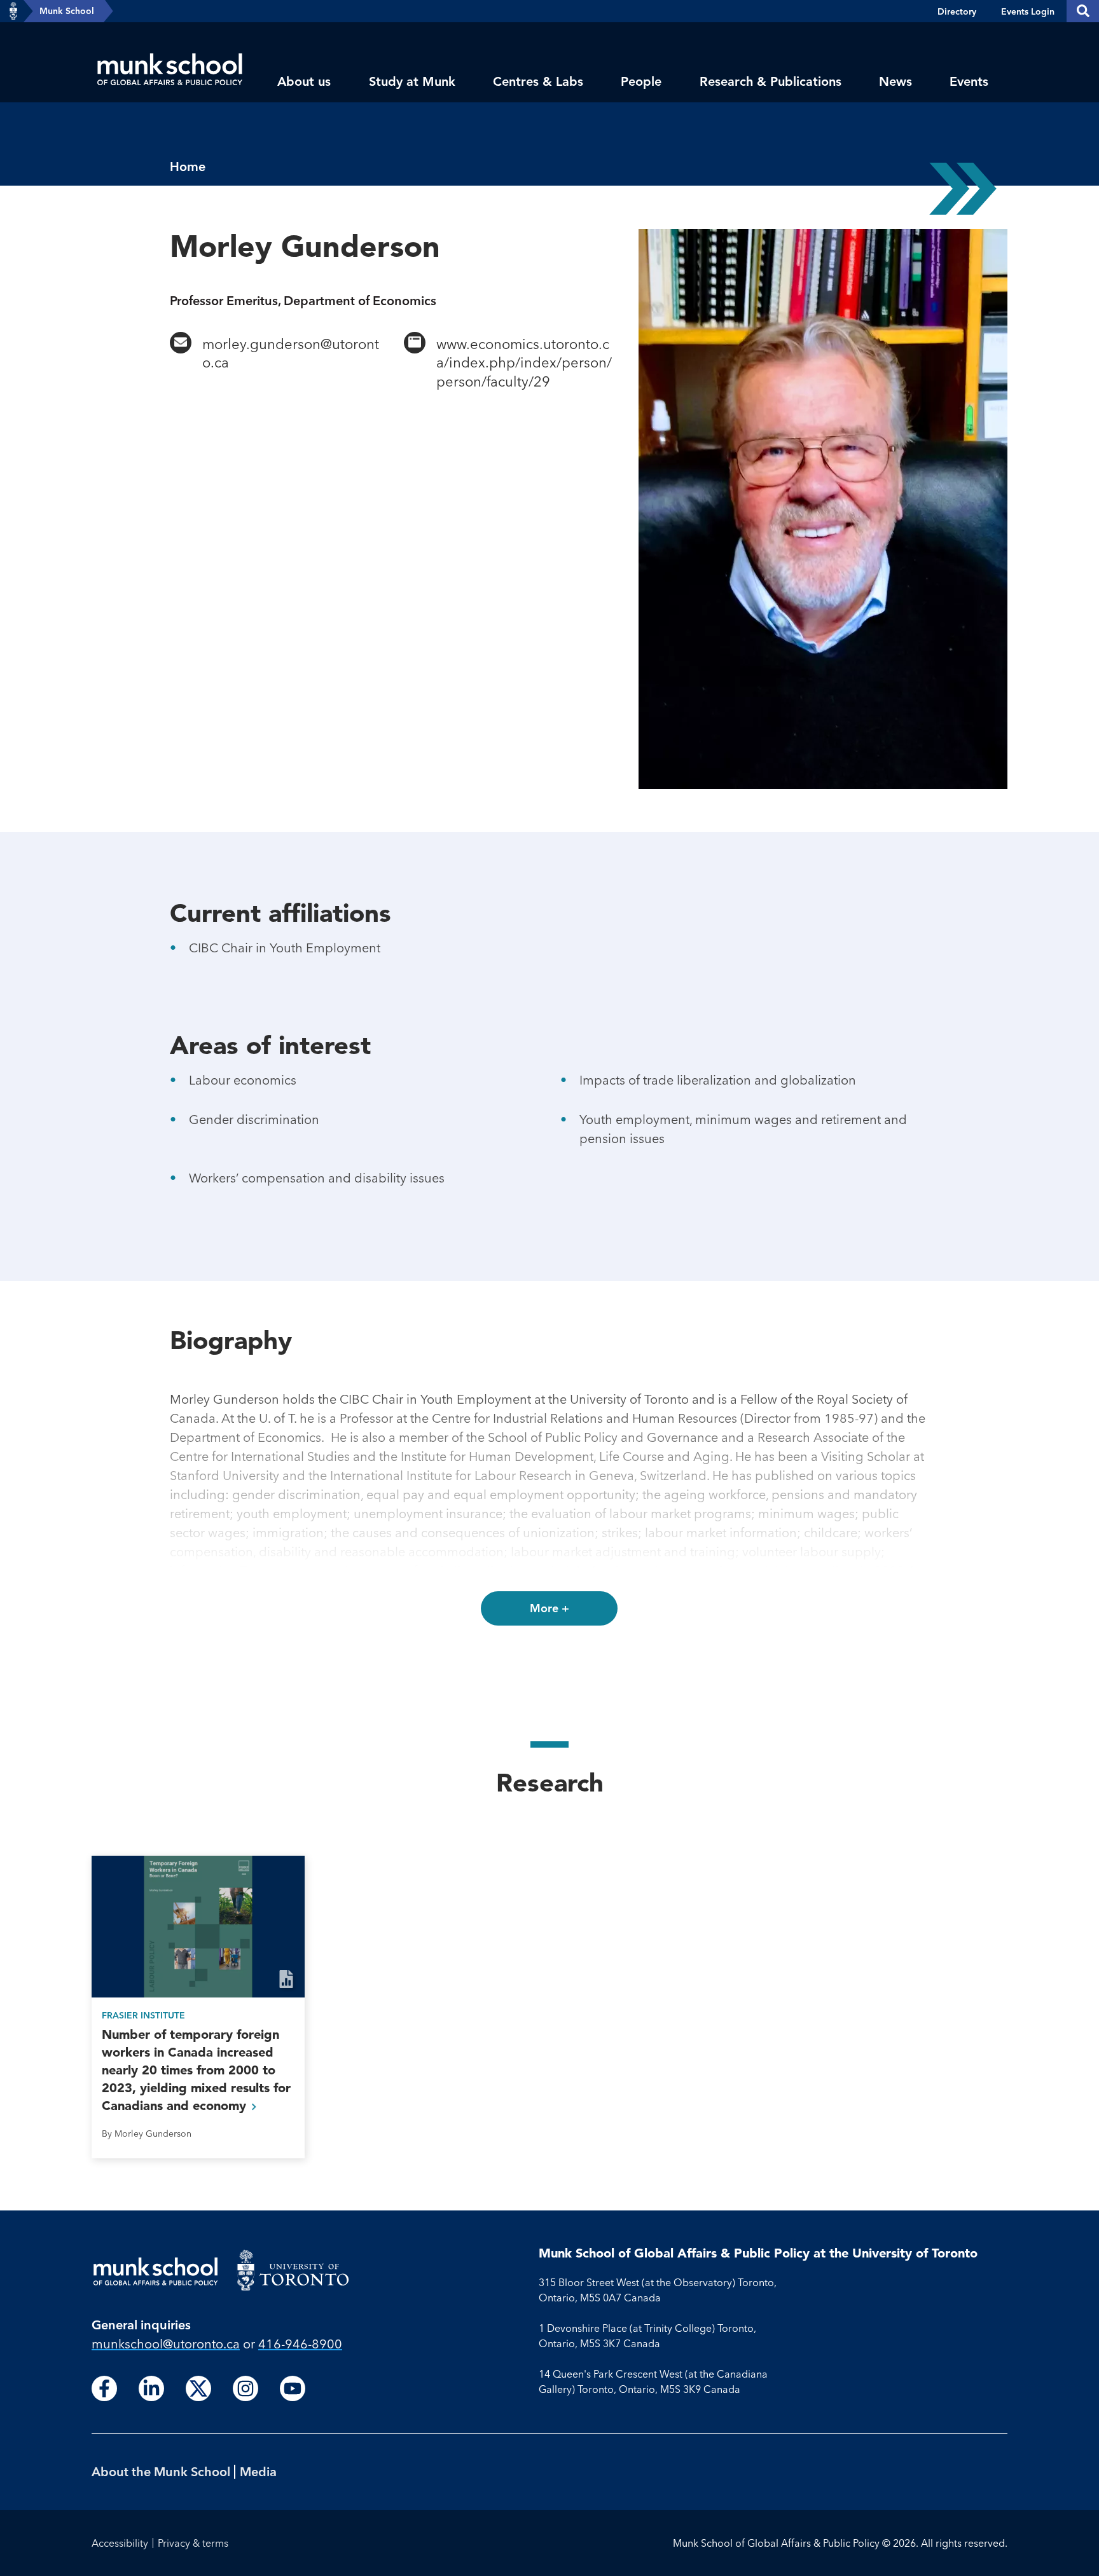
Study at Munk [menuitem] (412, 81)
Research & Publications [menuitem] (771, 81)
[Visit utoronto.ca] (13, 11)
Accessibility (120, 2543)
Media (258, 2471)
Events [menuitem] (969, 81)
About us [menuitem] (304, 81)
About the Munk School (161, 2471)
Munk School (67, 11)
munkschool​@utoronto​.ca (166, 2344)
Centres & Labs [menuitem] (538, 81)
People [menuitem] (641, 81)
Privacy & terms (193, 2543)
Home (188, 166)
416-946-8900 (300, 2344)
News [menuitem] (895, 81)
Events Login (1028, 11)
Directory (957, 11)
